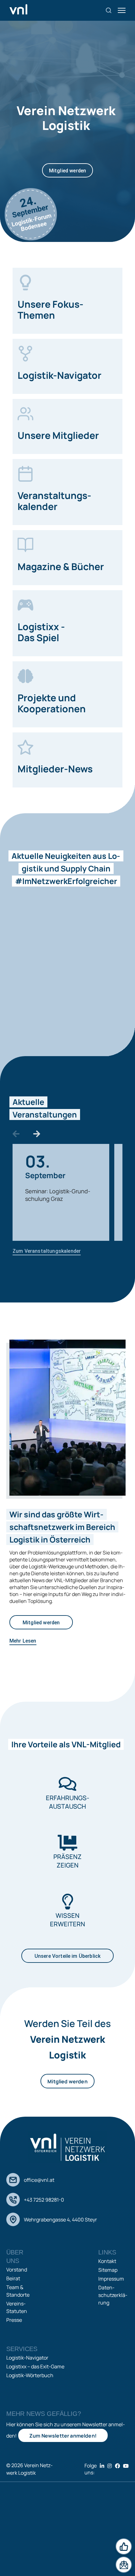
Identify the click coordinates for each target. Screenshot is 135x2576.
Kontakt (107, 2261)
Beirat (13, 2278)
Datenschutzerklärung (113, 2295)
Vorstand (17, 2270)
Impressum (111, 2279)
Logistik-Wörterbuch (30, 2375)
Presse (14, 2320)
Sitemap (108, 2270)
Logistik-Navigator (27, 2358)
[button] (16, 1134)
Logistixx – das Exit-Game (35, 2366)
